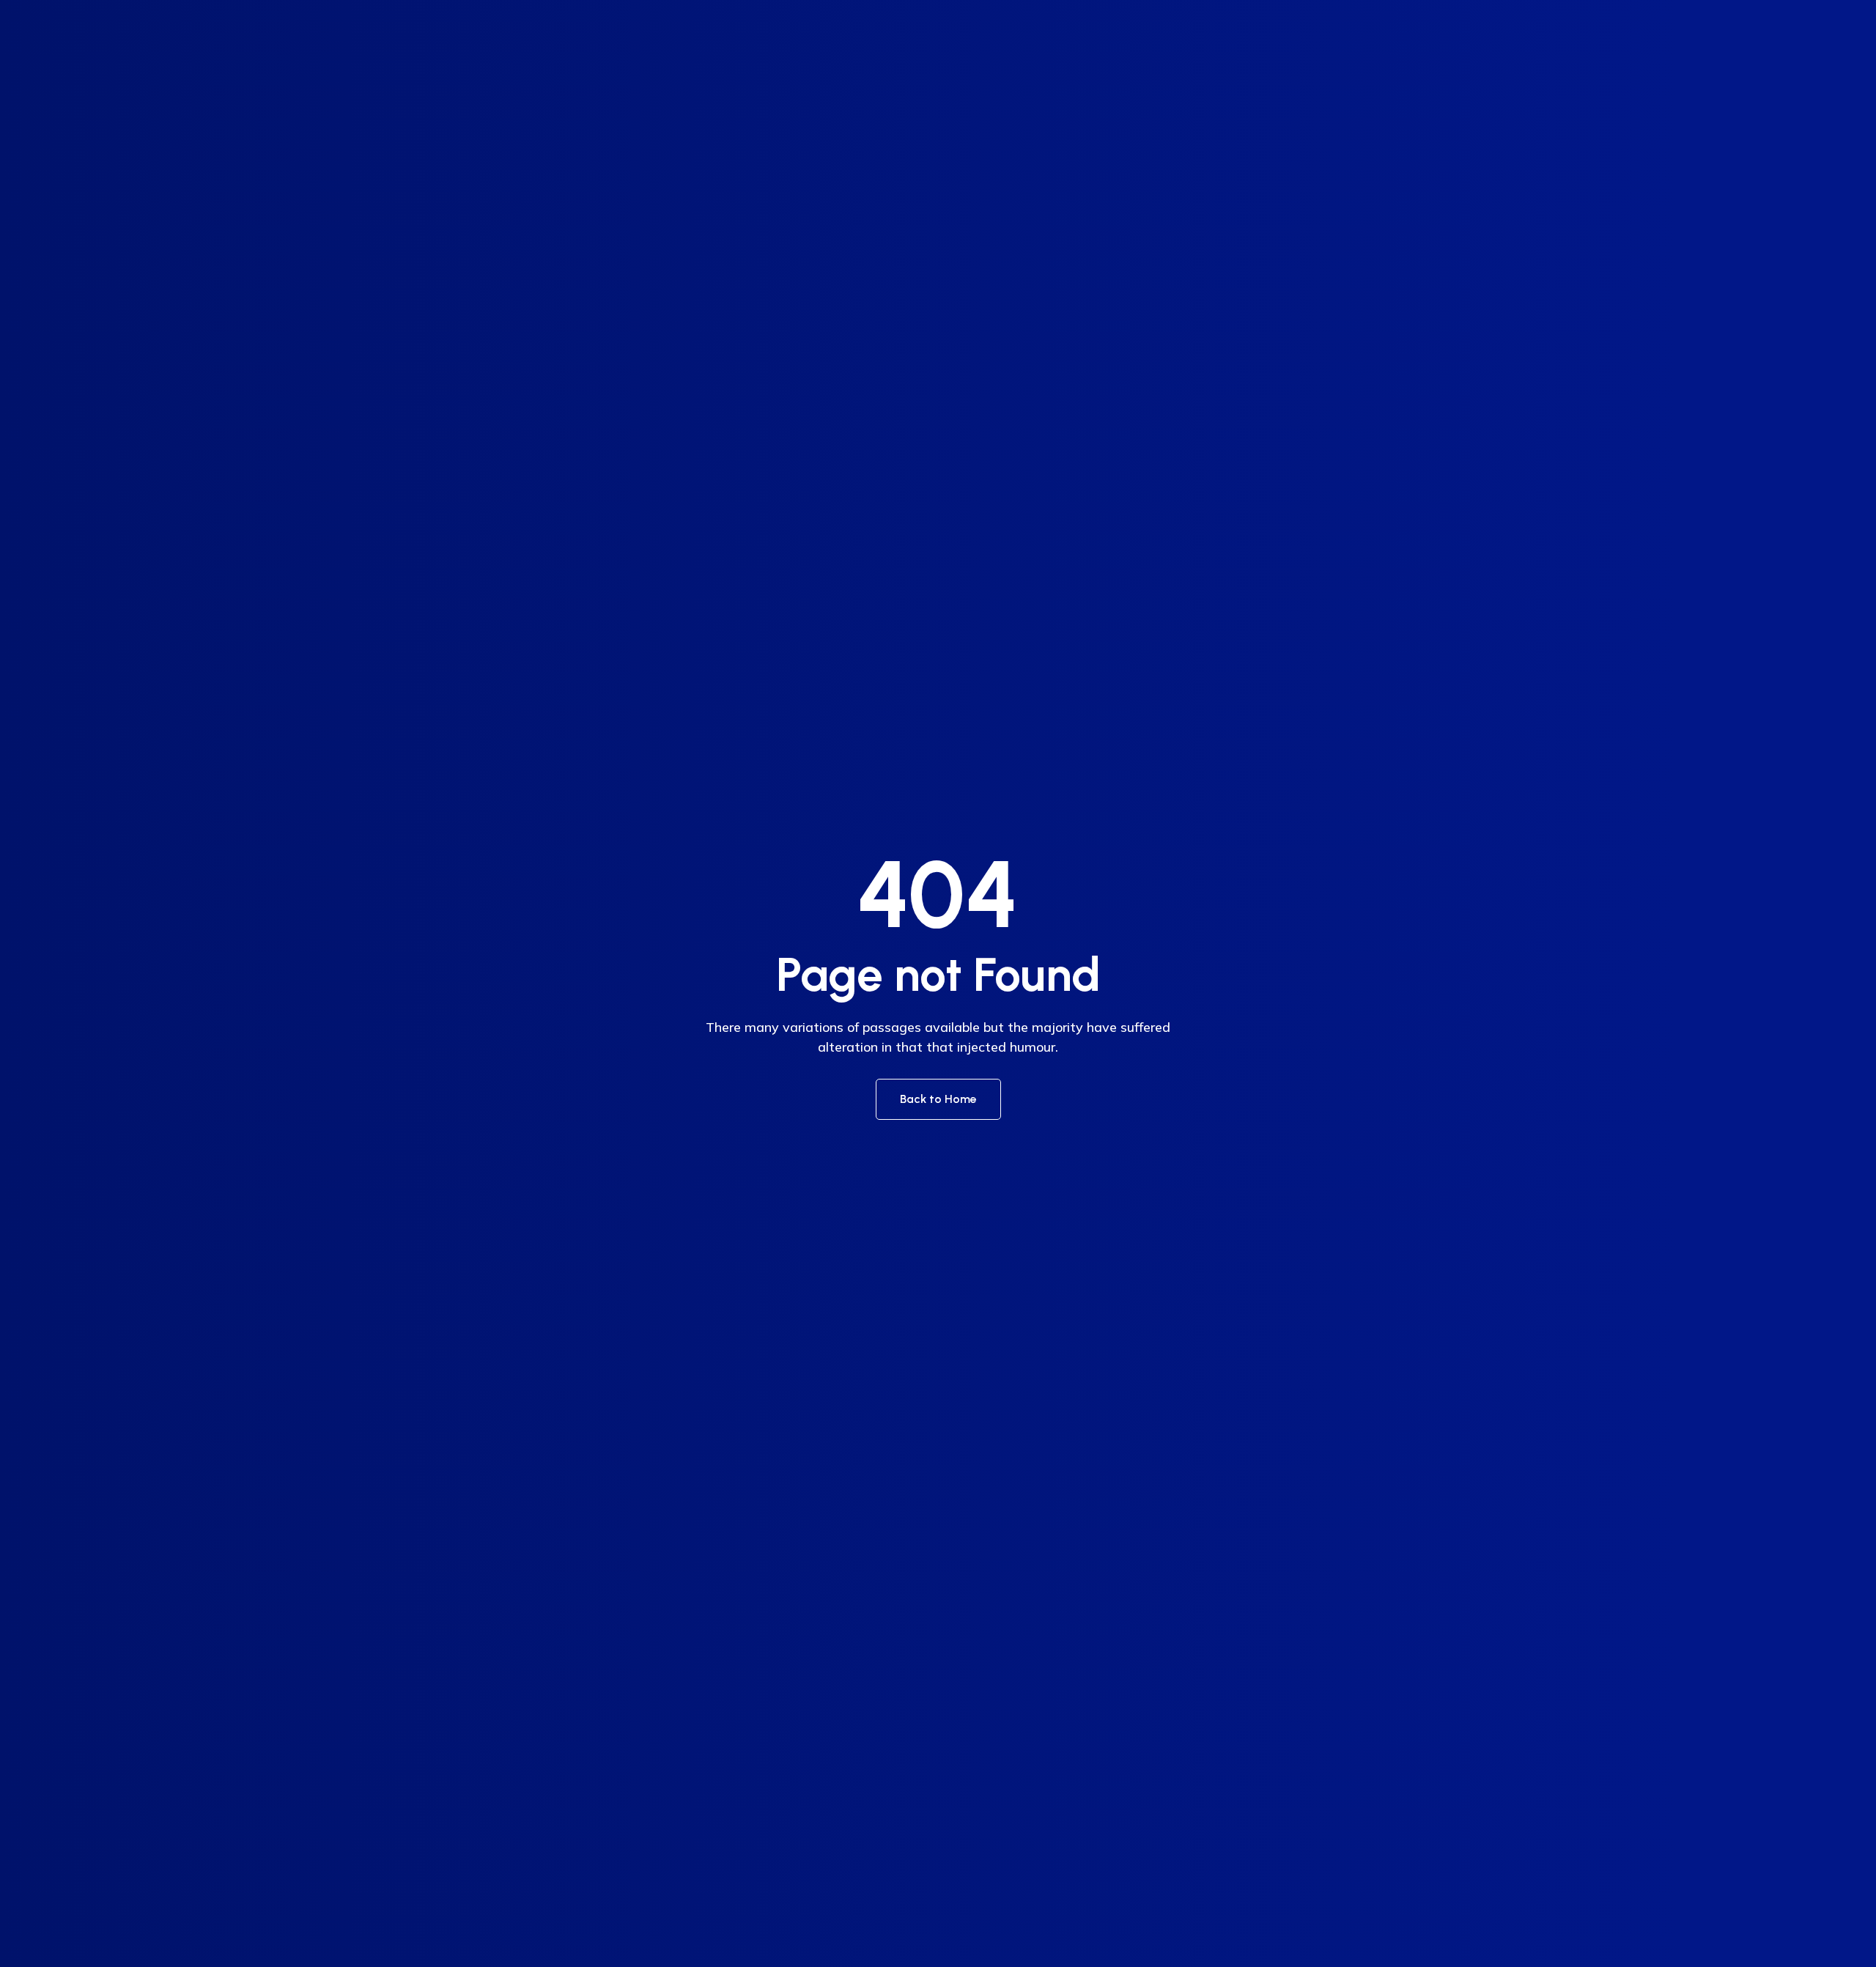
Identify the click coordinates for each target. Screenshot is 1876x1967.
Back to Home (938, 1099)
